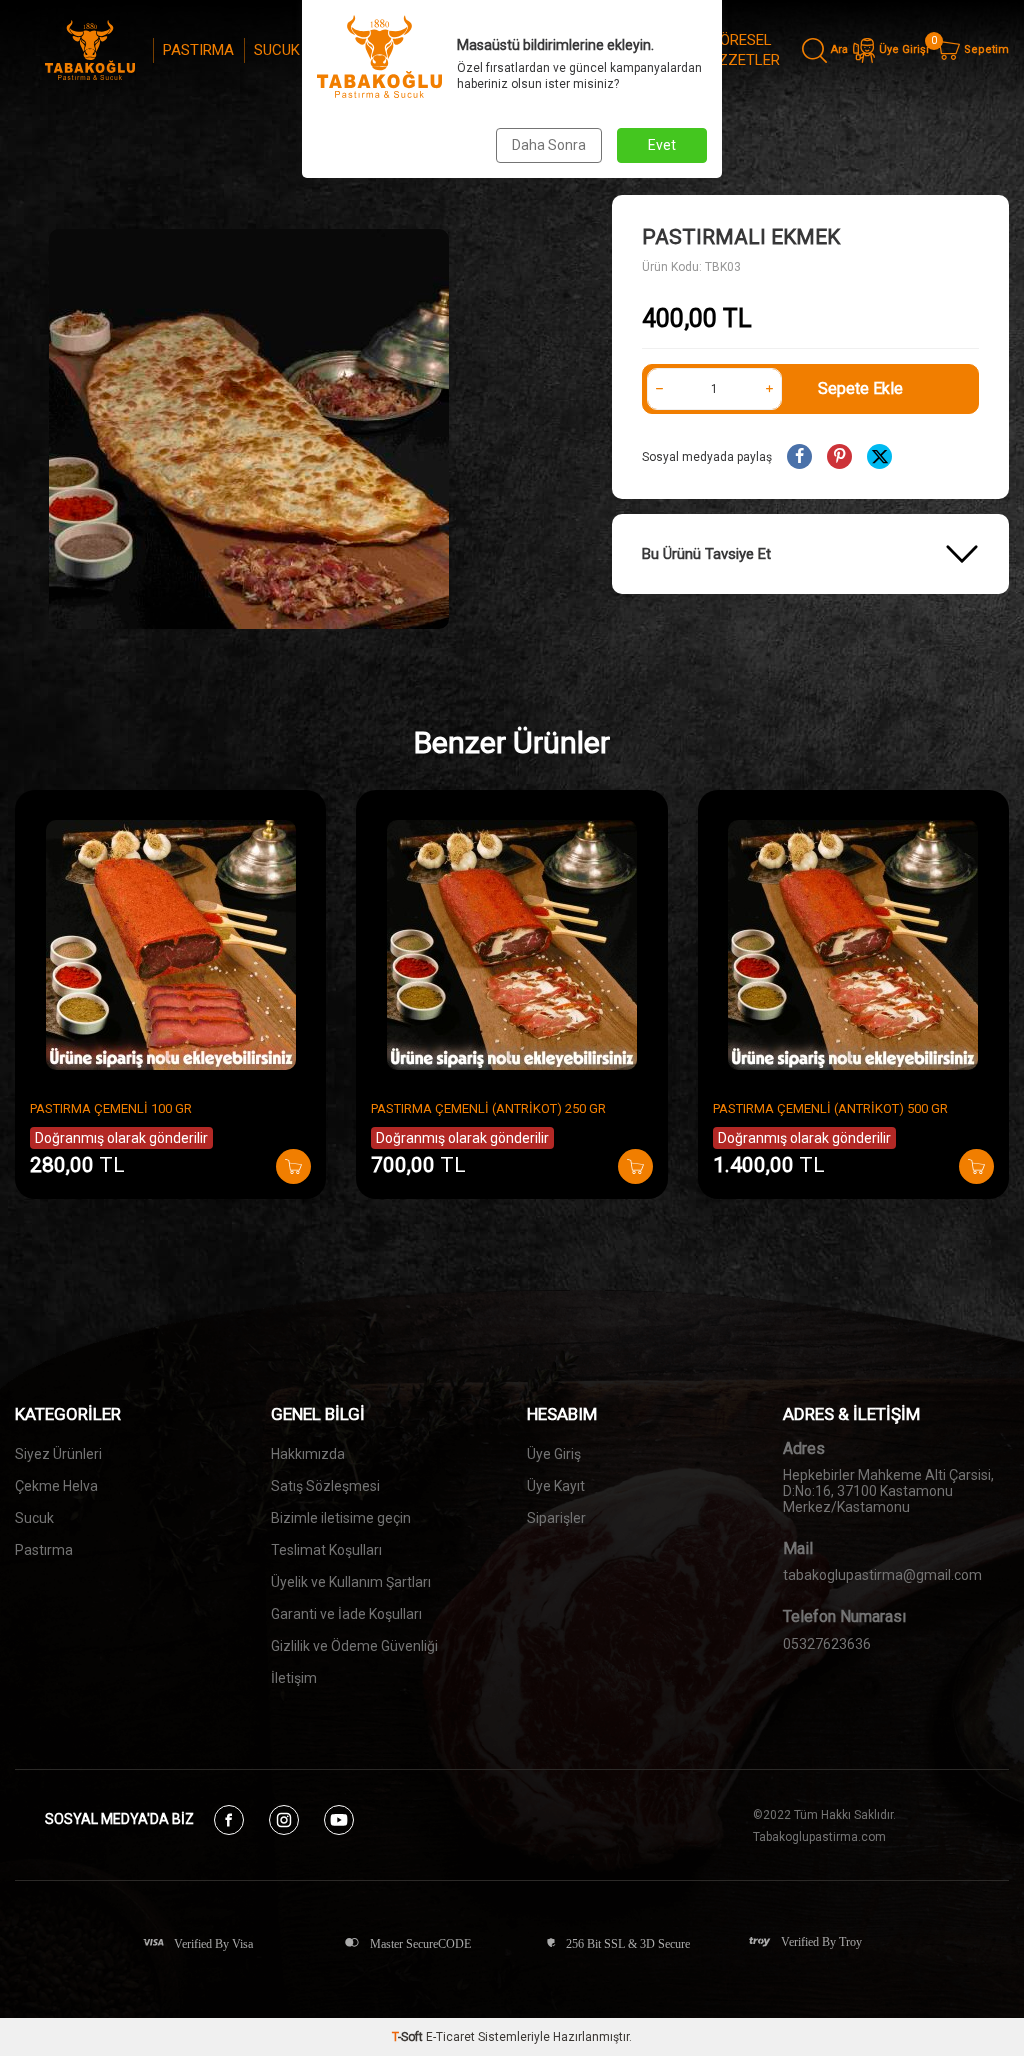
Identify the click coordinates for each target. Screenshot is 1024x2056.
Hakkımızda (308, 1454)
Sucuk (34, 1518)
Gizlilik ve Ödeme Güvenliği (354, 1646)
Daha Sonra (549, 145)
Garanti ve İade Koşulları (346, 1614)
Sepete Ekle (860, 388)
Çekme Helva (56, 1486)
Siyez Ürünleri (58, 1454)
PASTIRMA (198, 50)
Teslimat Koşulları (326, 1550)
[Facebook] (229, 1820)
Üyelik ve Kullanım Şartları (351, 1582)
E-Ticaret (450, 2037)
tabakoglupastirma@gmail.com (882, 1575)
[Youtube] (339, 1820)
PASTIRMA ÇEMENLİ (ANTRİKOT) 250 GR (488, 1108)
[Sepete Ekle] (293, 1166)
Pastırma (44, 1550)
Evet (662, 145)
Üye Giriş (554, 1454)
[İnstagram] (284, 1820)
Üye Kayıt (556, 1486)
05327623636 (827, 1644)
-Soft (409, 2037)
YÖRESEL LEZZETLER (741, 50)
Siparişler (556, 1518)
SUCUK (277, 50)
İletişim (294, 1678)
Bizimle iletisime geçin (341, 1518)
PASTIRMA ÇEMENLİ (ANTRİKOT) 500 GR (830, 1108)
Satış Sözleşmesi (325, 1486)
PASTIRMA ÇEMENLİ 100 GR (111, 1108)
